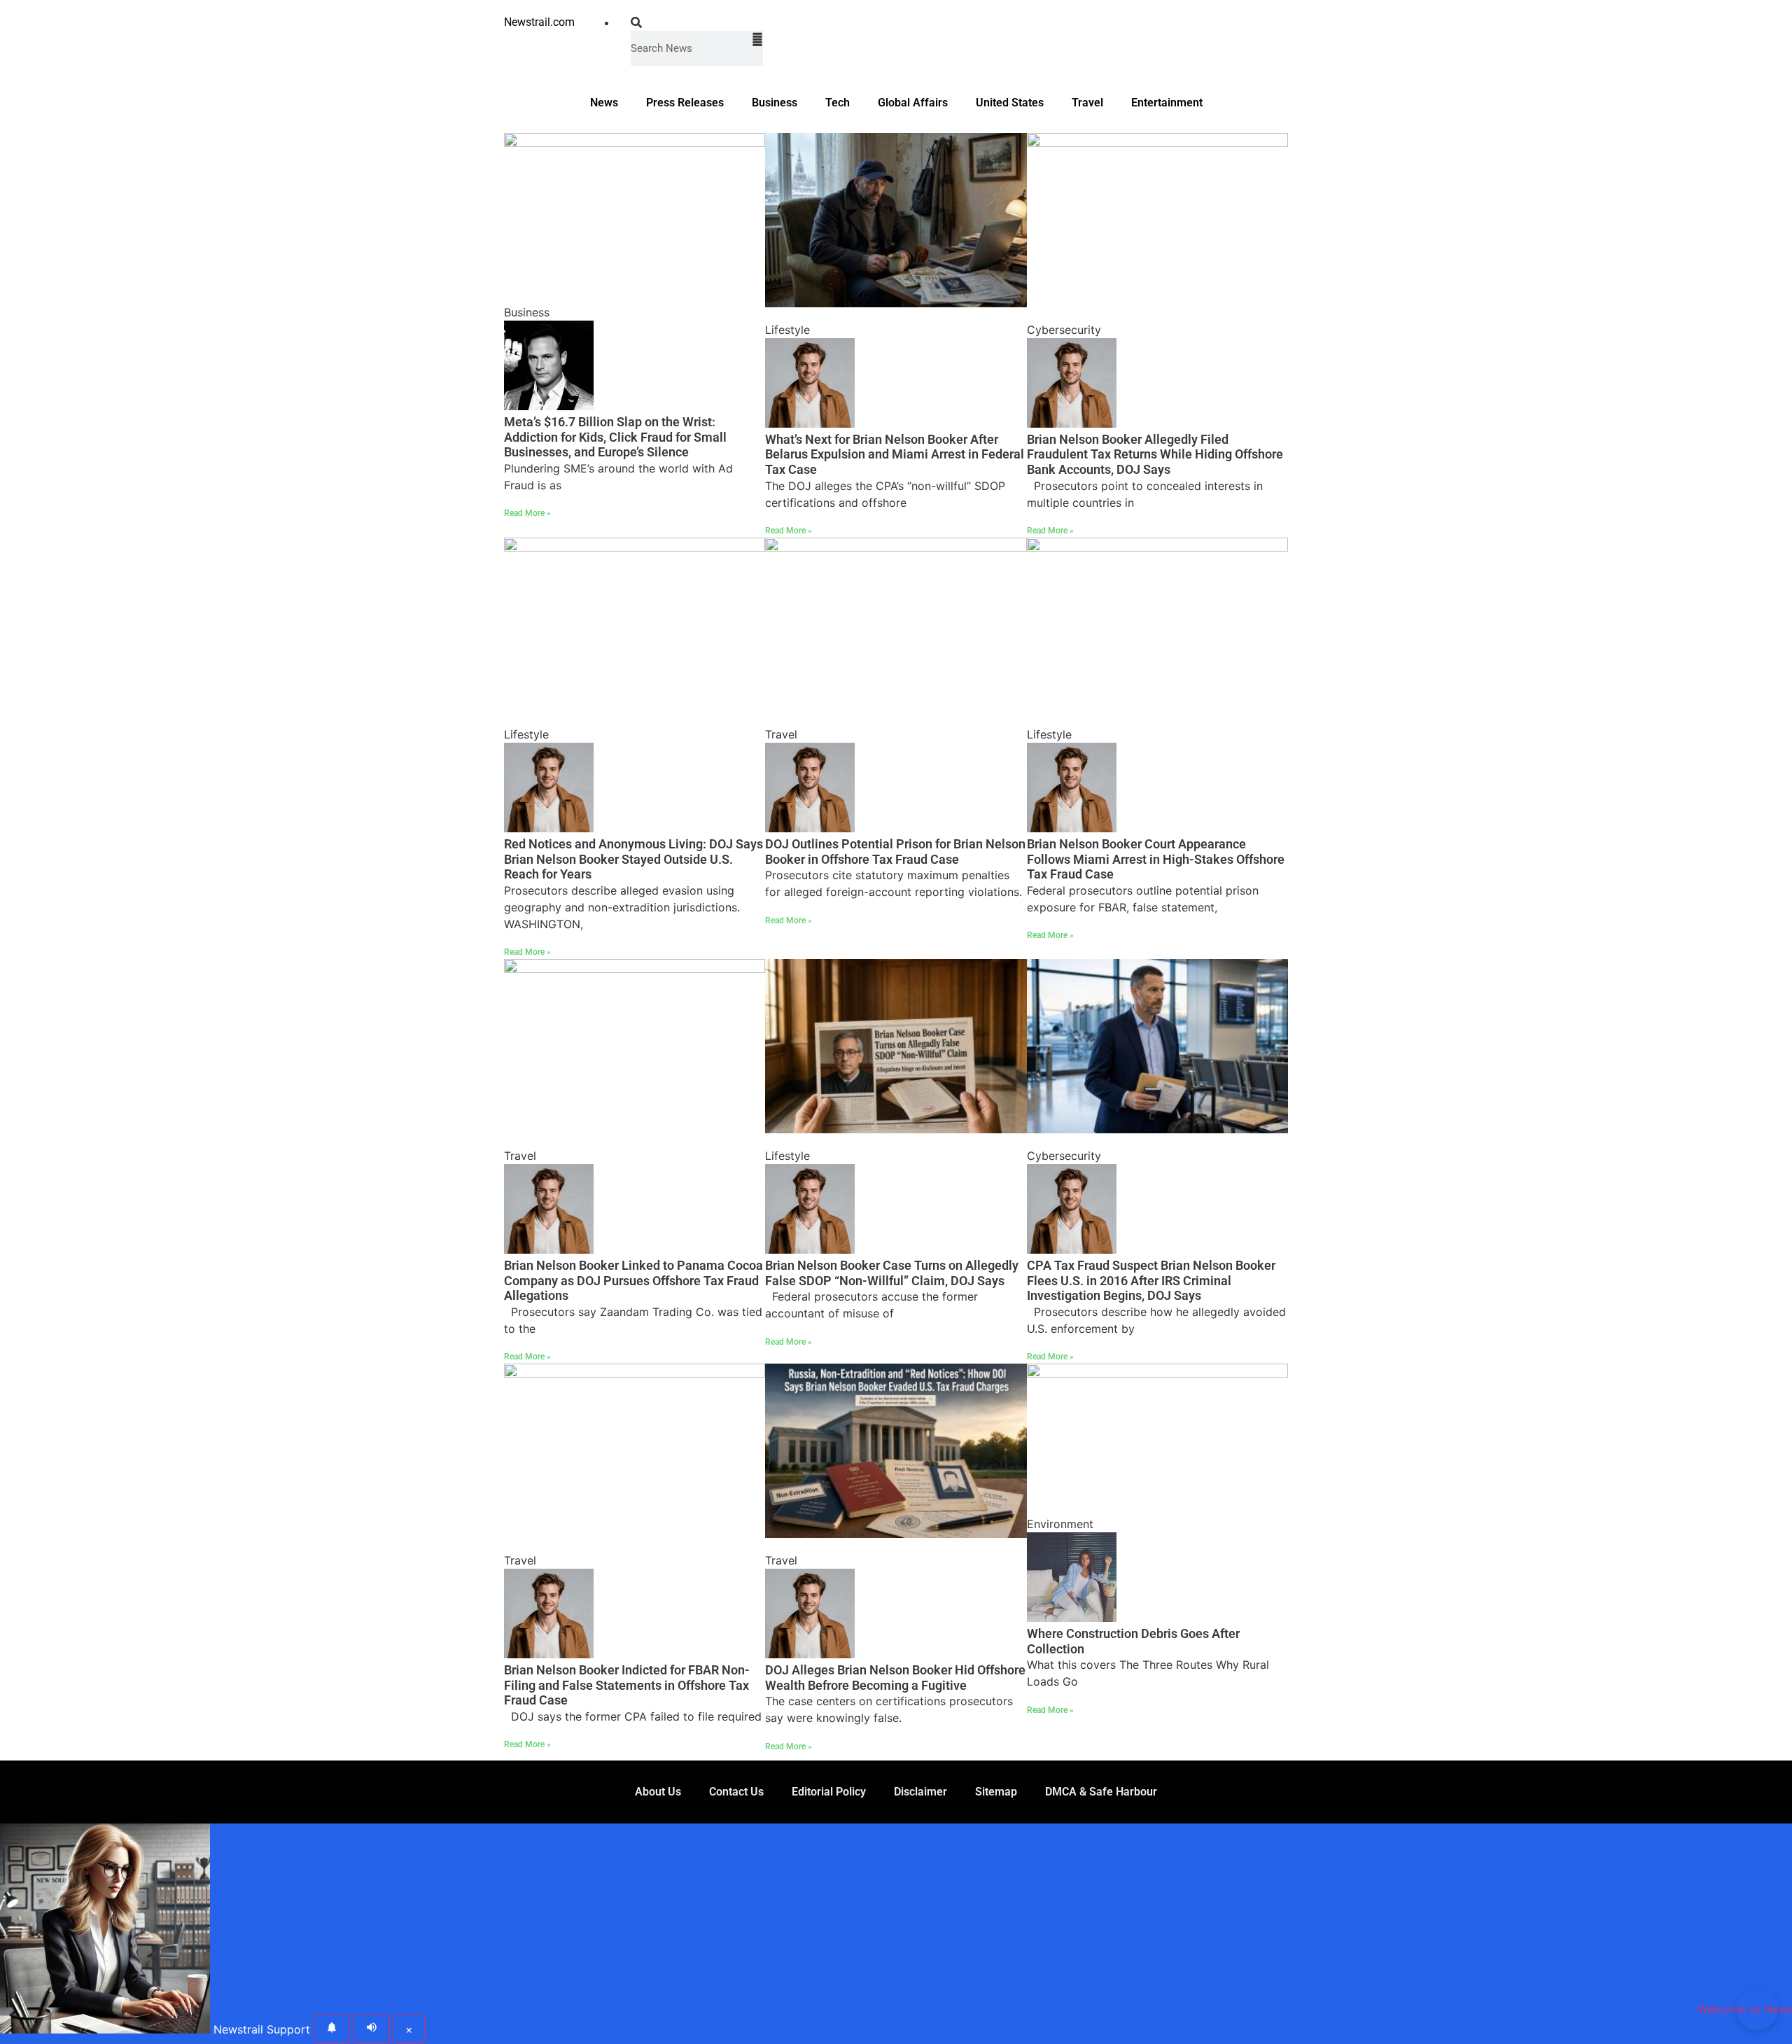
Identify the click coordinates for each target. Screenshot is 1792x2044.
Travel (1087, 103)
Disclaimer (920, 1792)
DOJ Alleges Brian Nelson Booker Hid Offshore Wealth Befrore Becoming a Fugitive (895, 1678)
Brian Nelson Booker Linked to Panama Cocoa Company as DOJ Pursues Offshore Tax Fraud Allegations (633, 1280)
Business (775, 103)
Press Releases (685, 103)
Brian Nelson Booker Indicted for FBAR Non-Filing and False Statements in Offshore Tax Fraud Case (627, 1685)
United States (1010, 103)
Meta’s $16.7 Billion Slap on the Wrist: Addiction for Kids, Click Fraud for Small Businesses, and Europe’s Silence (615, 437)
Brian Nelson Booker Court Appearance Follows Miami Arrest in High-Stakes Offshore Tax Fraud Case (1156, 859)
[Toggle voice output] (372, 2029)
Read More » (527, 513)
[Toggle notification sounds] (332, 2029)
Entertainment (1167, 103)
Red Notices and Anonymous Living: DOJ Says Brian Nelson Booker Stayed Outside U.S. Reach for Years (633, 859)
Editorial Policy (829, 1792)
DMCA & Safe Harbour (1101, 1792)
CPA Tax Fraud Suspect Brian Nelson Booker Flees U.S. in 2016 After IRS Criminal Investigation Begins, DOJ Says (1151, 1280)
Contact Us (736, 1792)
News (604, 103)
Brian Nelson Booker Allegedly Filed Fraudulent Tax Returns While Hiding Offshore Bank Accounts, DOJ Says (1155, 454)
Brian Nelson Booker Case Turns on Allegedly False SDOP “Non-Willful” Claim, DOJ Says (892, 1273)
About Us (658, 1792)
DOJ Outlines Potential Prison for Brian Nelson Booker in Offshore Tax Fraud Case (895, 852)
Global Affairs (913, 103)
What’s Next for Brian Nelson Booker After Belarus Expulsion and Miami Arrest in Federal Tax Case (895, 454)
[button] (697, 22)
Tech (838, 103)
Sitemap (996, 1792)
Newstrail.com (539, 22)
